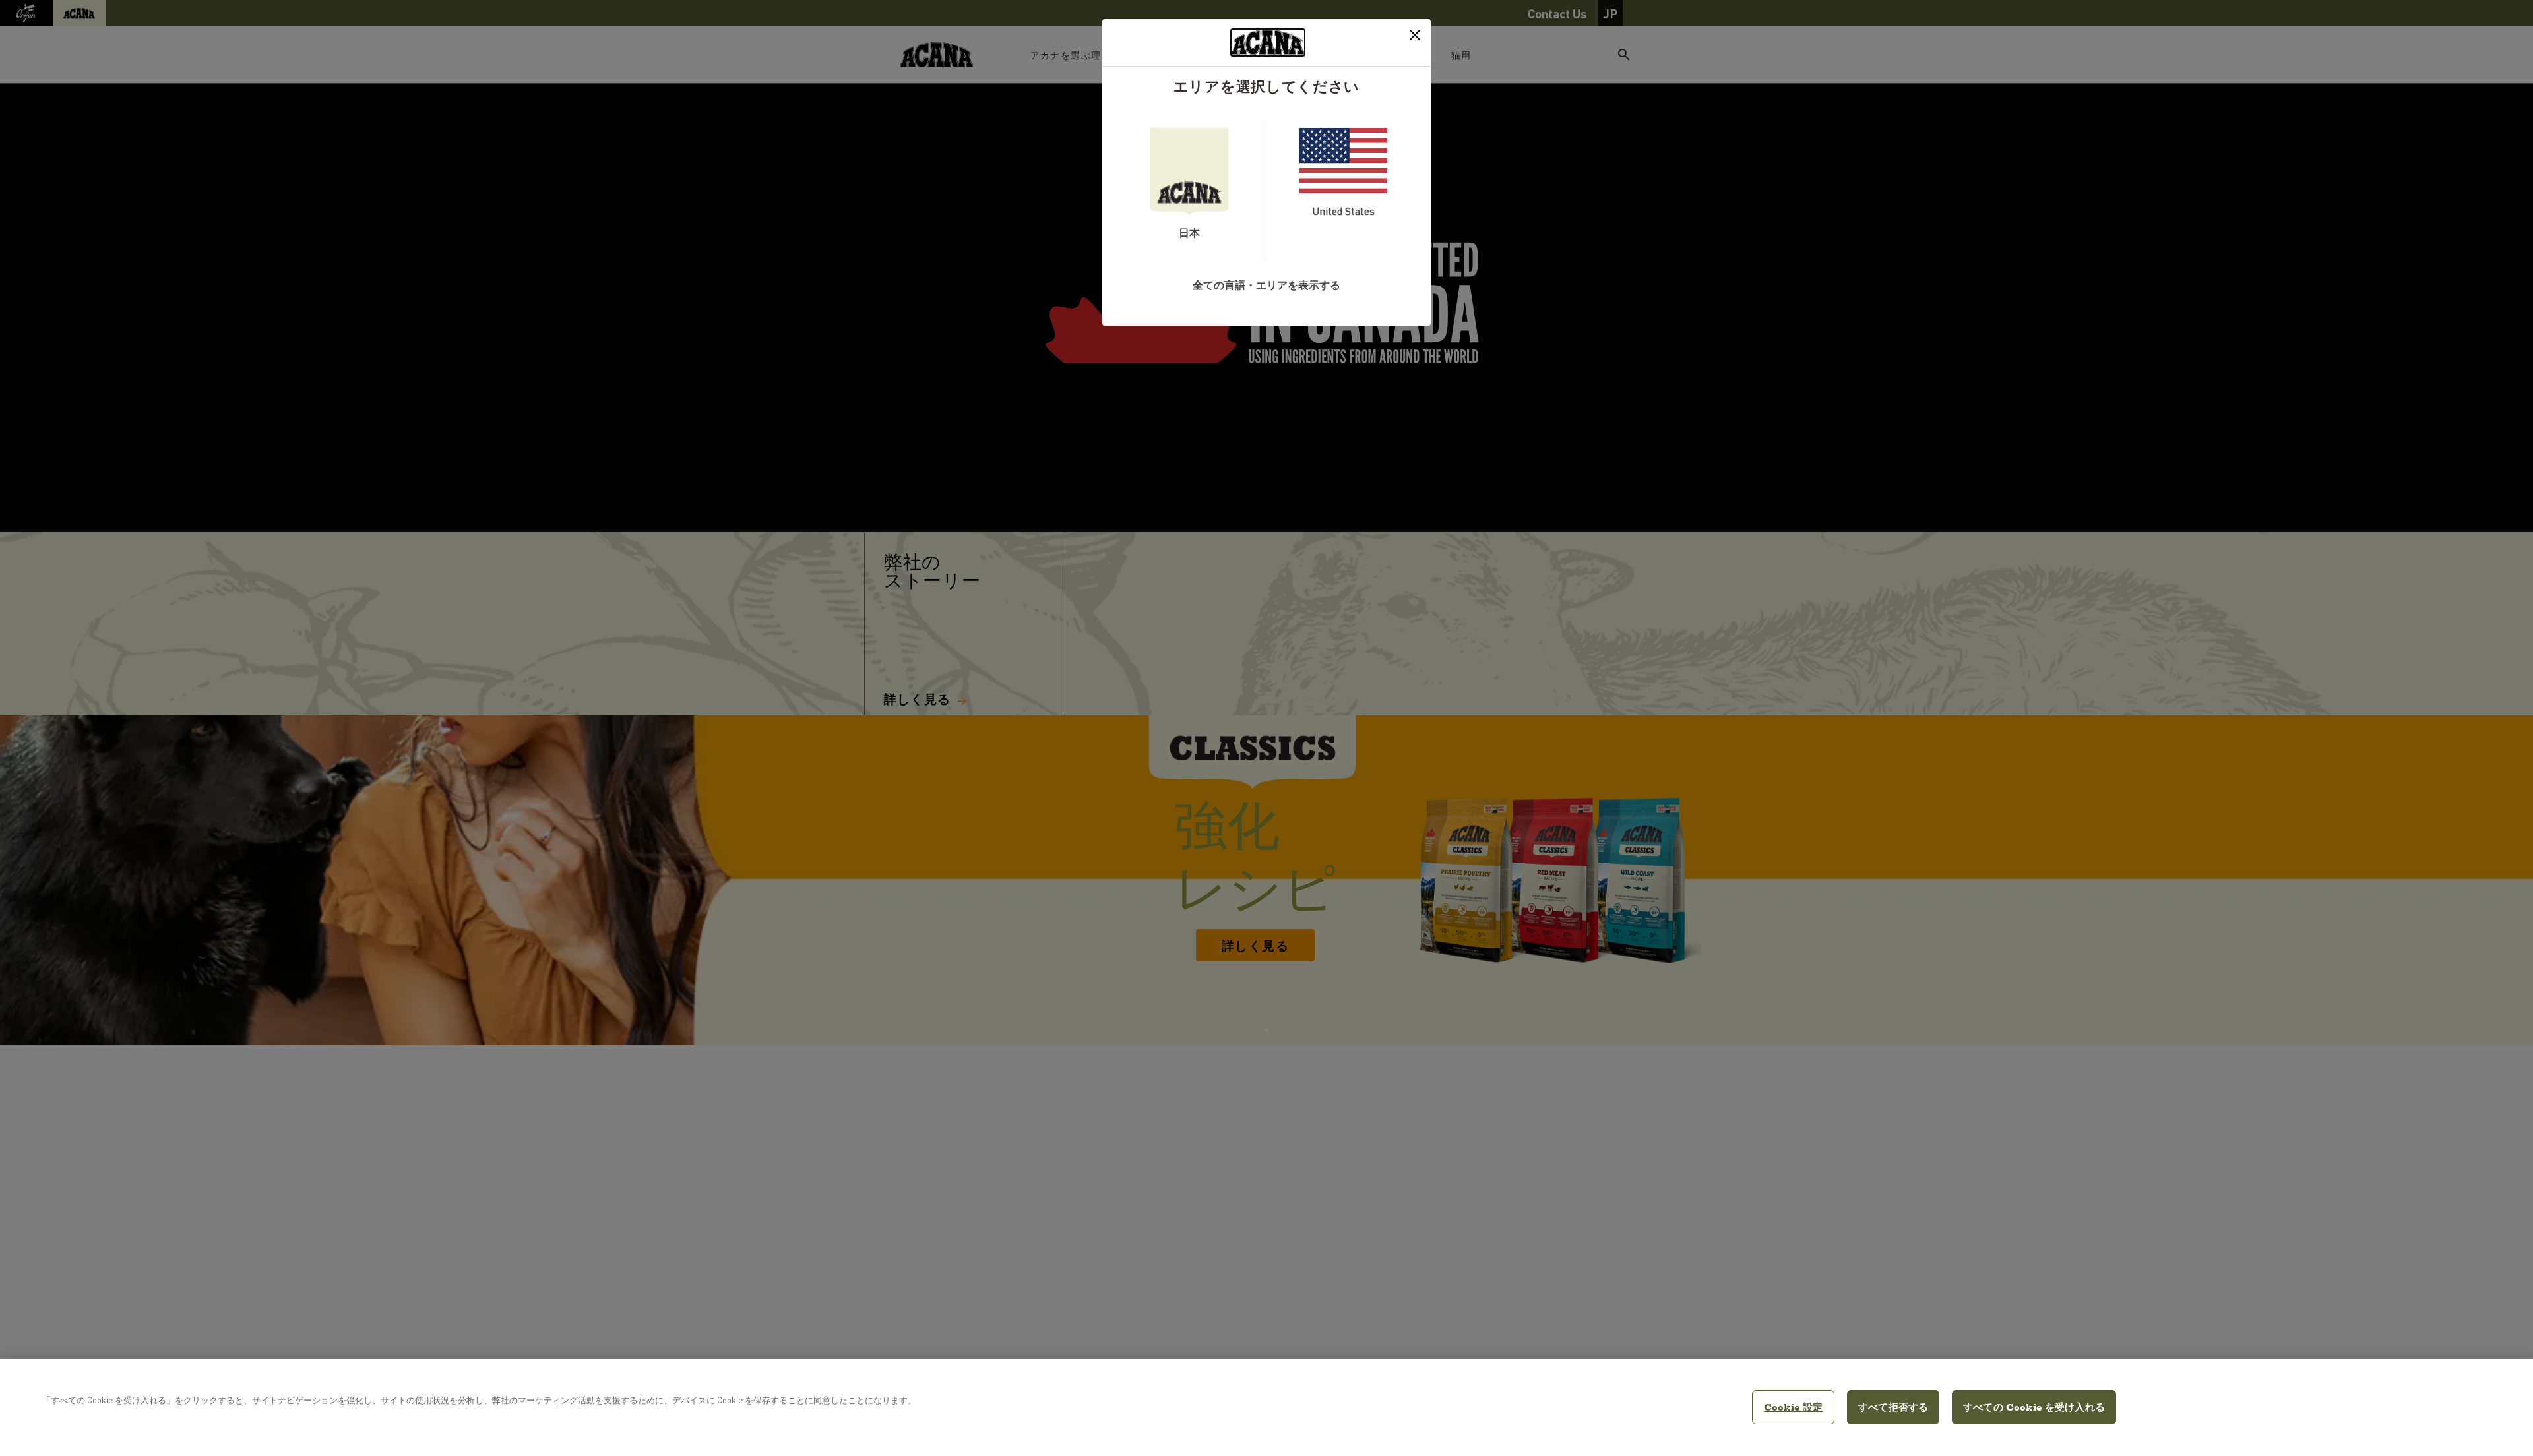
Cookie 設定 (1793, 1407)
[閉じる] (1415, 35)
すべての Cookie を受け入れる (2034, 1407)
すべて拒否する (1893, 1407)
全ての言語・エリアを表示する (1266, 285)
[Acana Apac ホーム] (1268, 43)
